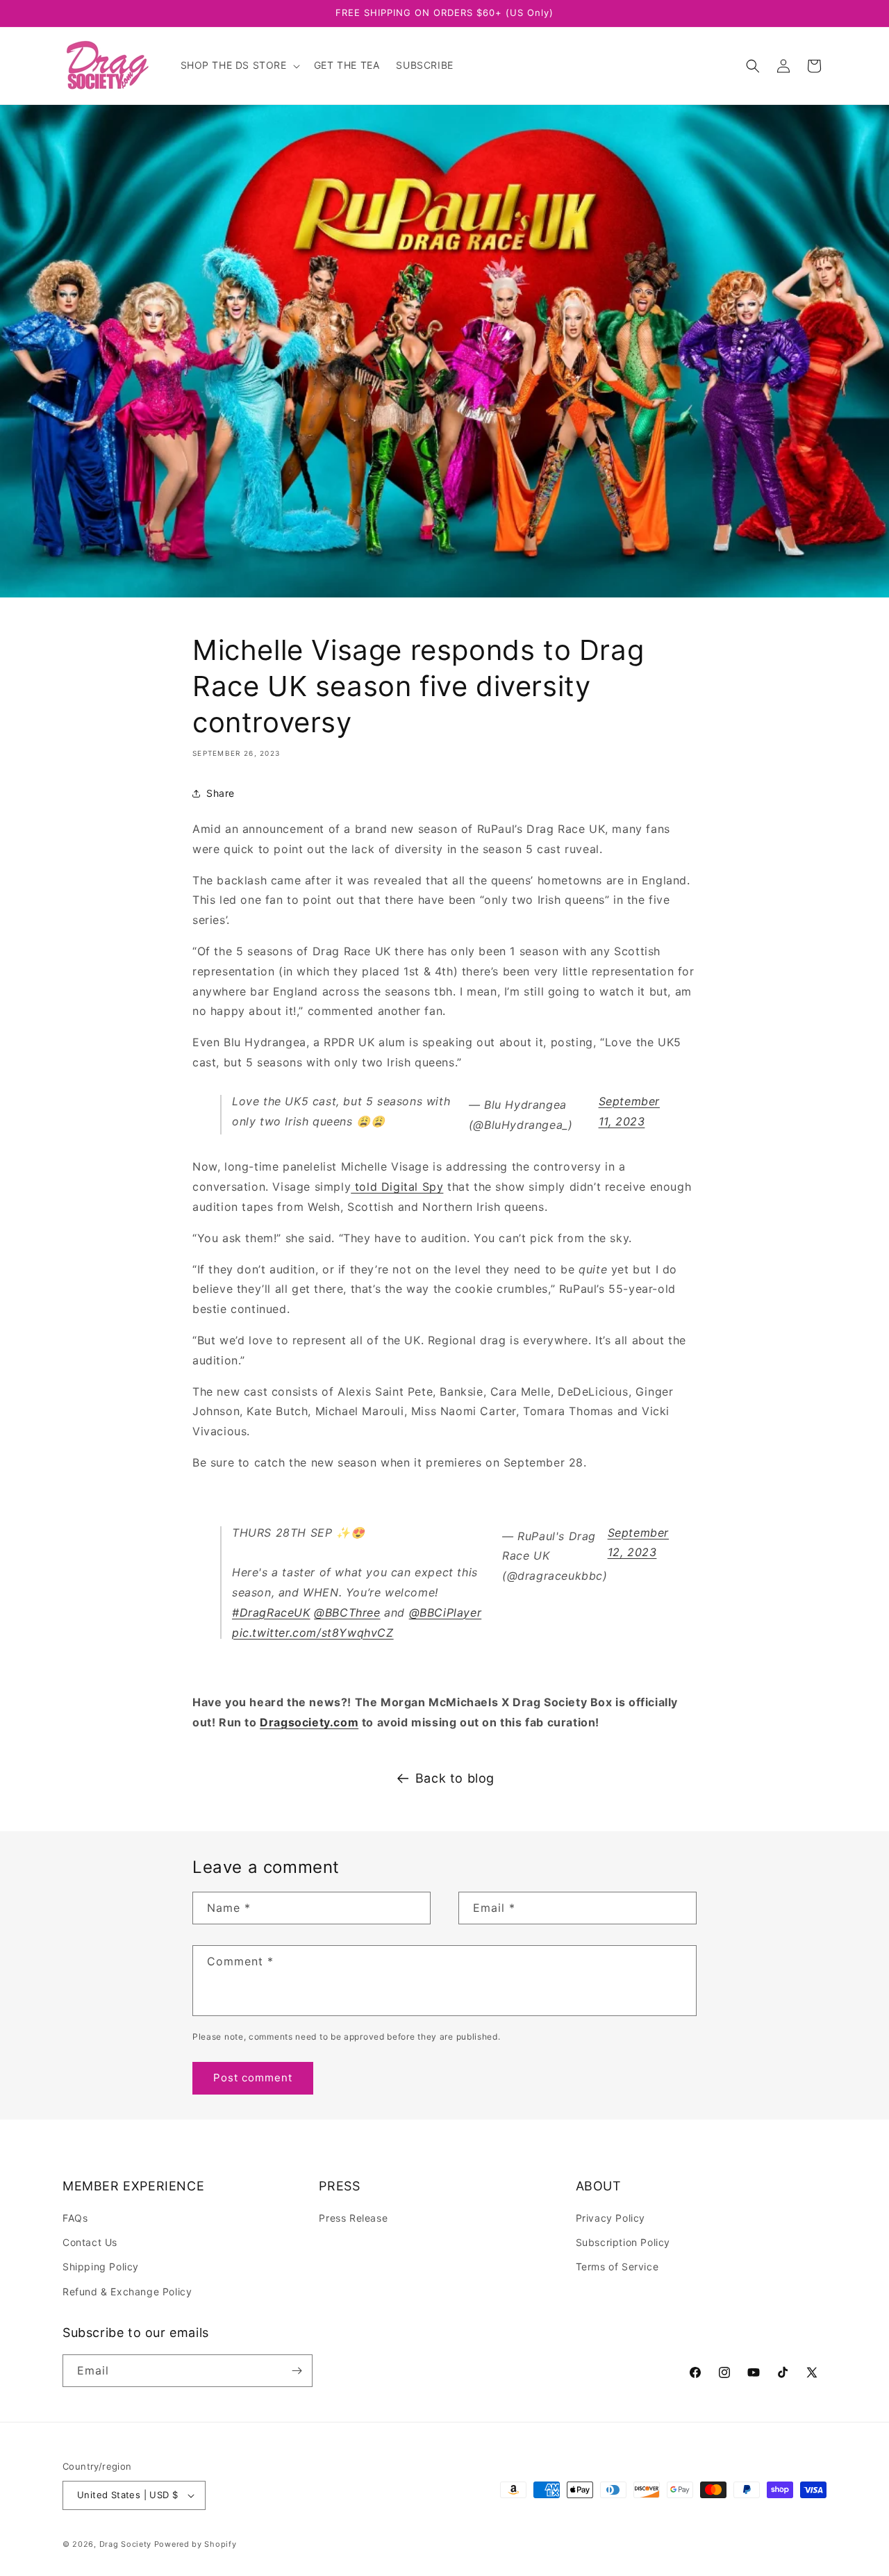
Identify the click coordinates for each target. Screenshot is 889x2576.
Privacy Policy (610, 2218)
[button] (239, 65)
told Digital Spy (397, 1187)
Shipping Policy (101, 2267)
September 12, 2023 (638, 1543)
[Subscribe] (297, 2371)
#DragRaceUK (271, 1612)
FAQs (75, 2218)
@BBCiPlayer (446, 1612)
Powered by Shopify (196, 2544)
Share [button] (221, 793)
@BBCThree (347, 1612)
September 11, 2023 (629, 1111)
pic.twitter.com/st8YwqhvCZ (313, 1633)
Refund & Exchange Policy (127, 2292)
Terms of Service (617, 2267)
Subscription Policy (623, 2242)
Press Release (353, 2218)
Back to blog (455, 1778)
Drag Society (125, 2544)
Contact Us (90, 2242)
